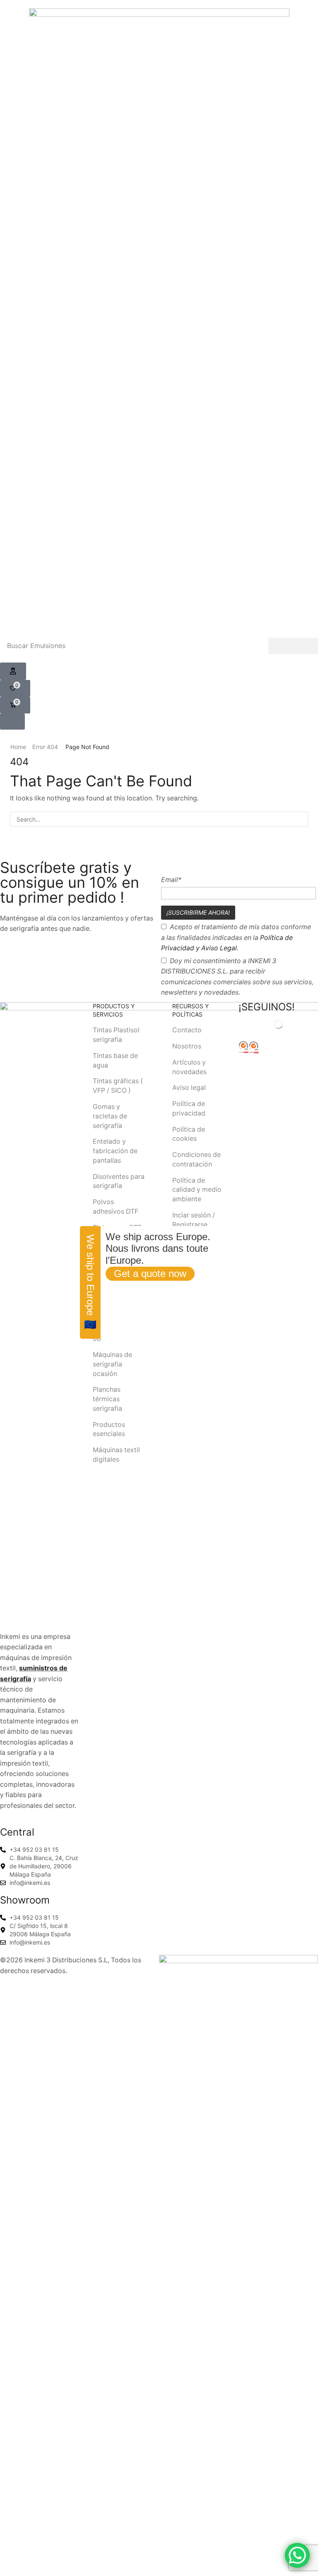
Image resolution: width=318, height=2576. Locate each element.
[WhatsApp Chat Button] (297, 2555)
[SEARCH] (300, 819)
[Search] (293, 646)
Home (18, 747)
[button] (13, 671)
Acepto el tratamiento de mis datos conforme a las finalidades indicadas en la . (236, 937)
